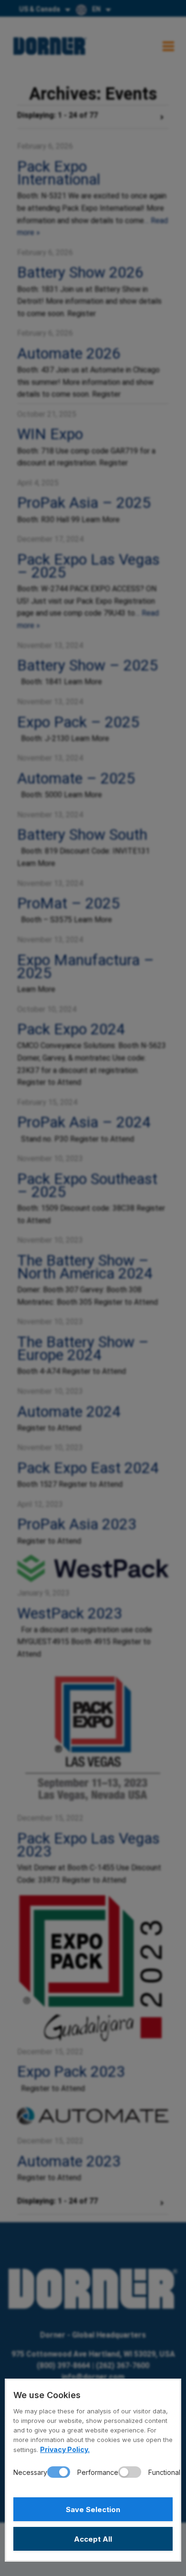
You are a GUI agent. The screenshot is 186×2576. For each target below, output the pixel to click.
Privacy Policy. (65, 2449)
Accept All (93, 2539)
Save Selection (93, 2509)
